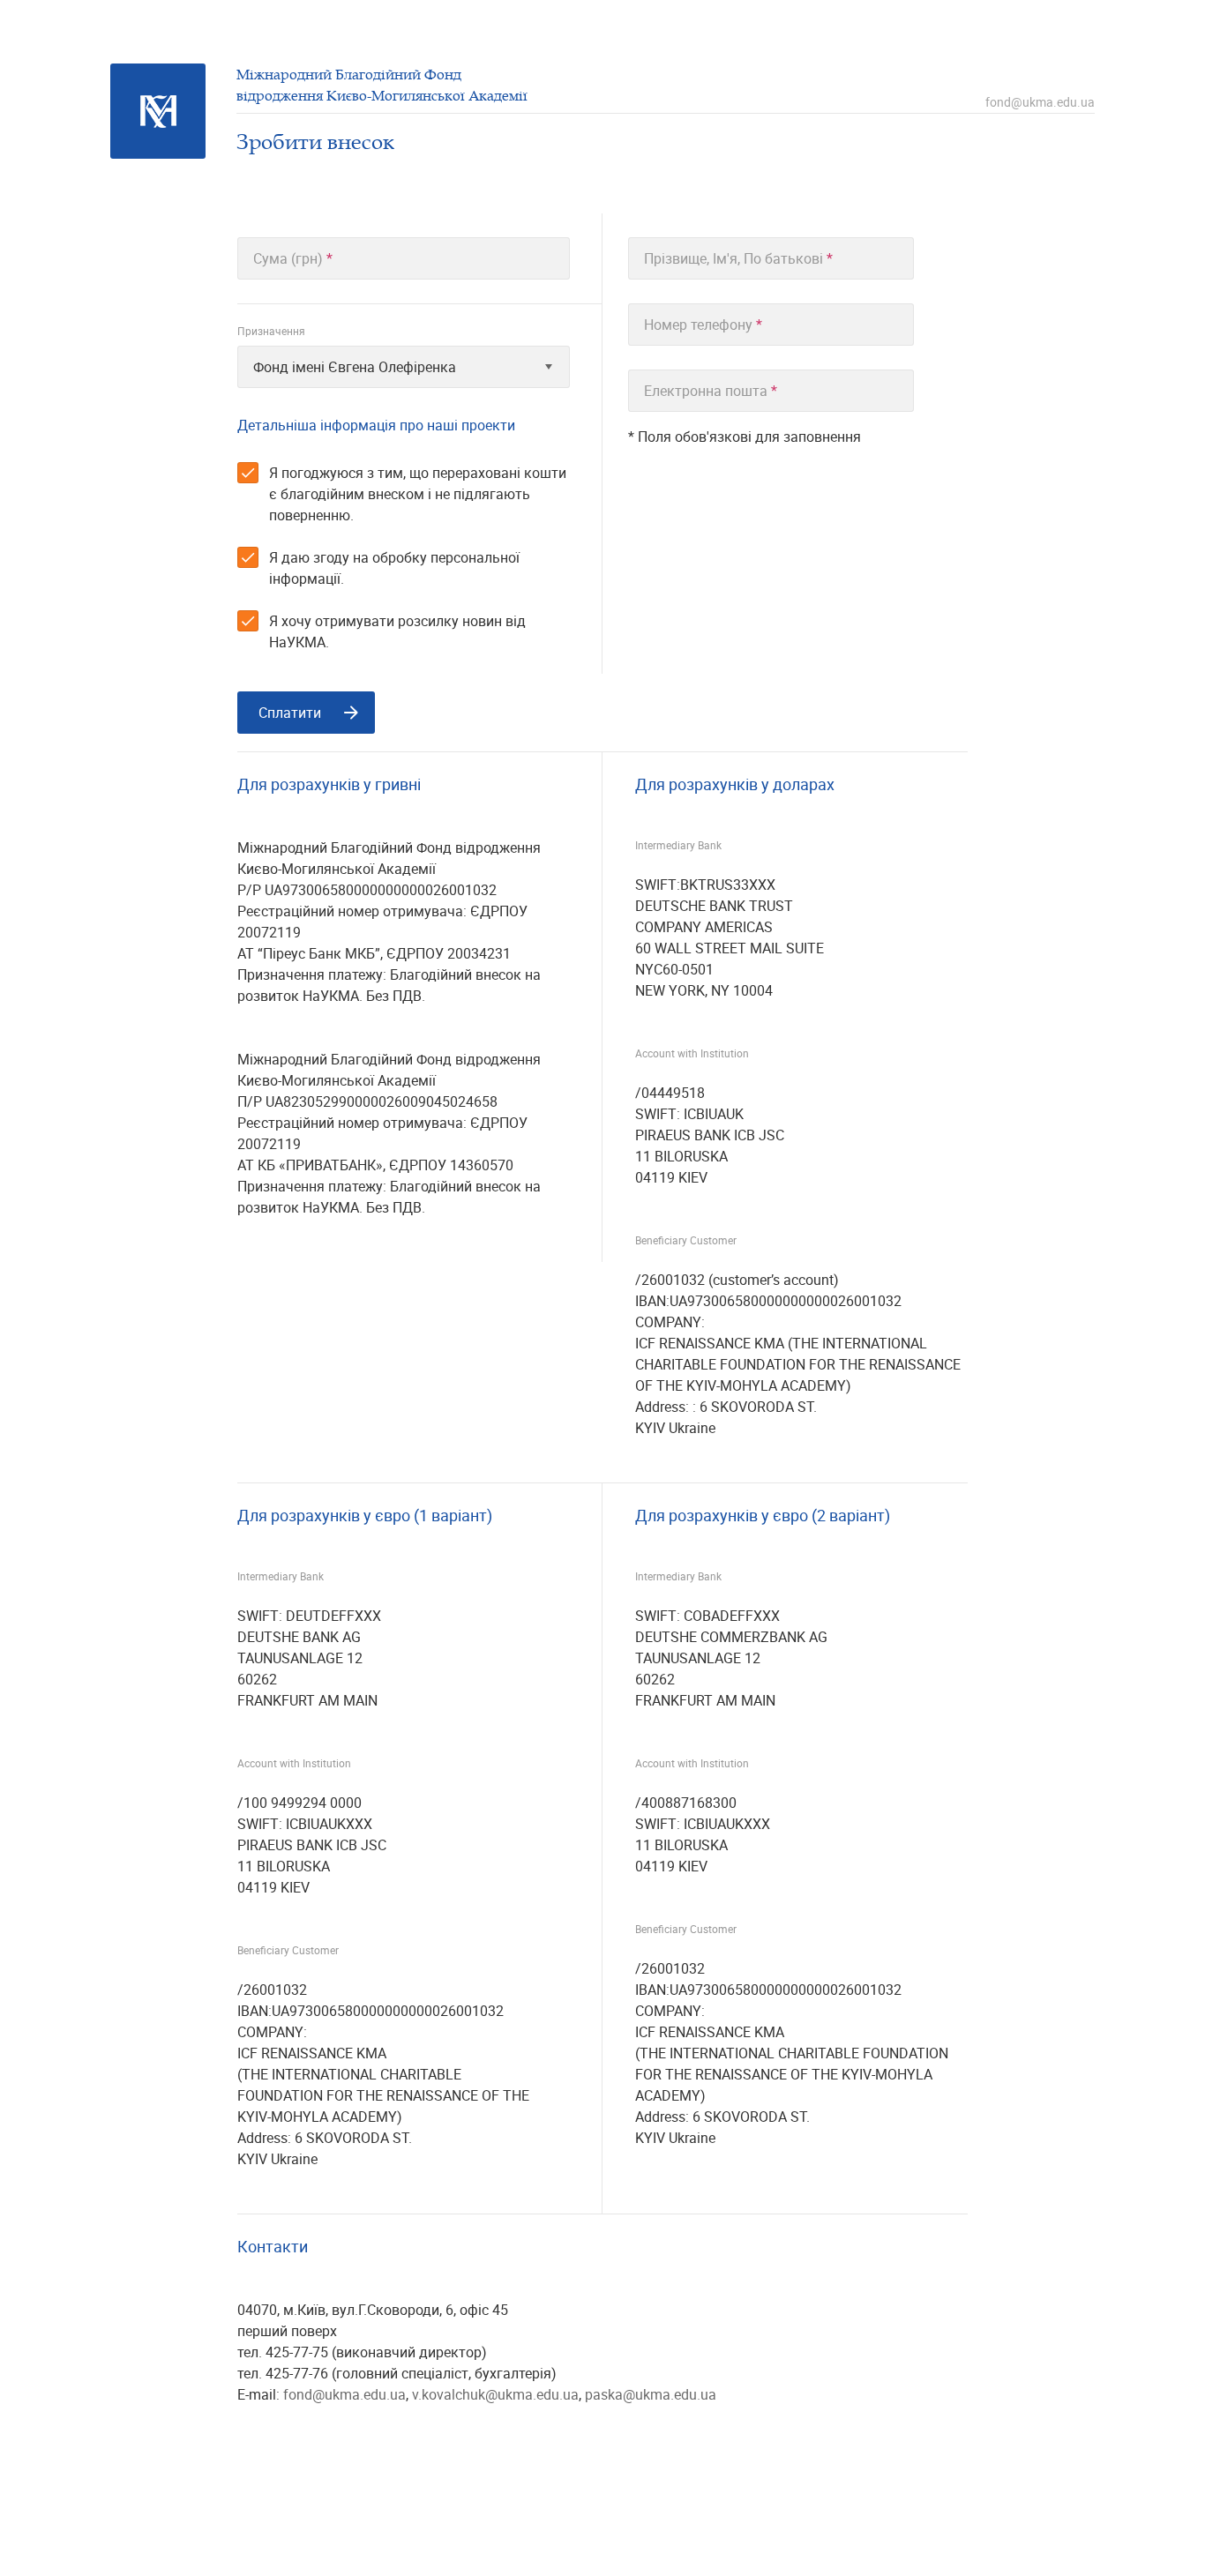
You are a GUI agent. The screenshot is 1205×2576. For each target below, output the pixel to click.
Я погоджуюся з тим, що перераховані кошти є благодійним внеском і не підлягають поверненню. (418, 494)
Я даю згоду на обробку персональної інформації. (394, 568)
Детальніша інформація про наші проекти (376, 425)
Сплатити (290, 713)
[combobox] (404, 367)
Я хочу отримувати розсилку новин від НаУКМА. (397, 631)
